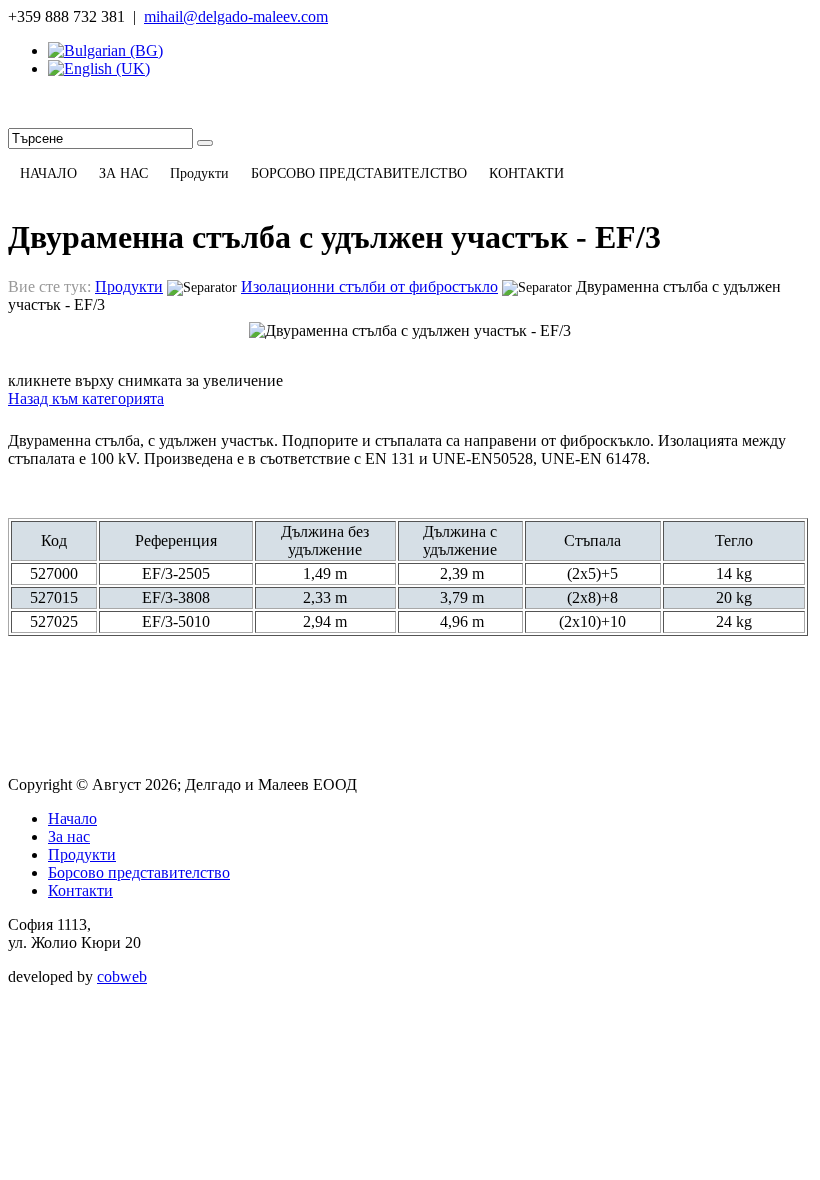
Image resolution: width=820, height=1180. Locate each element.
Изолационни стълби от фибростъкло (369, 286)
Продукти (129, 286)
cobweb (122, 976)
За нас (69, 836)
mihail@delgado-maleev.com (236, 16)
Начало (72, 818)
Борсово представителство (139, 872)
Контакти (80, 890)
